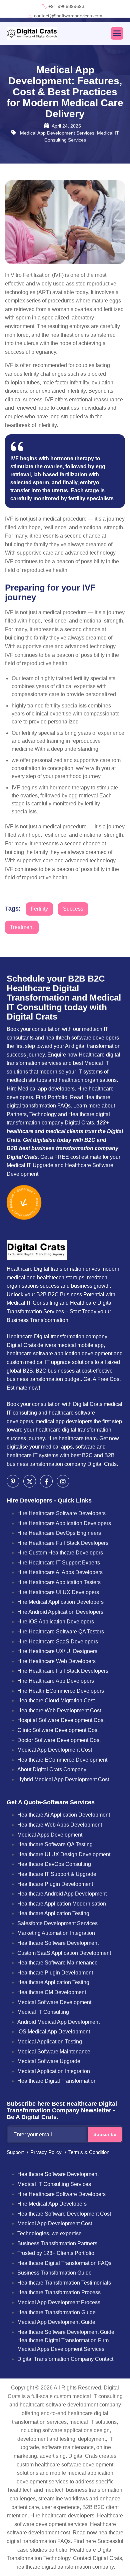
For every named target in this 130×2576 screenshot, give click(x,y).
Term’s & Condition (89, 2152)
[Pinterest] (13, 1481)
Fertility (39, 909)
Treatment (22, 927)
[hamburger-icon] (117, 33)
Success (73, 909)
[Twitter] (30, 1481)
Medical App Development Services (57, 133)
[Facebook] (46, 1481)
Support (15, 2152)
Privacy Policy (46, 2152)
